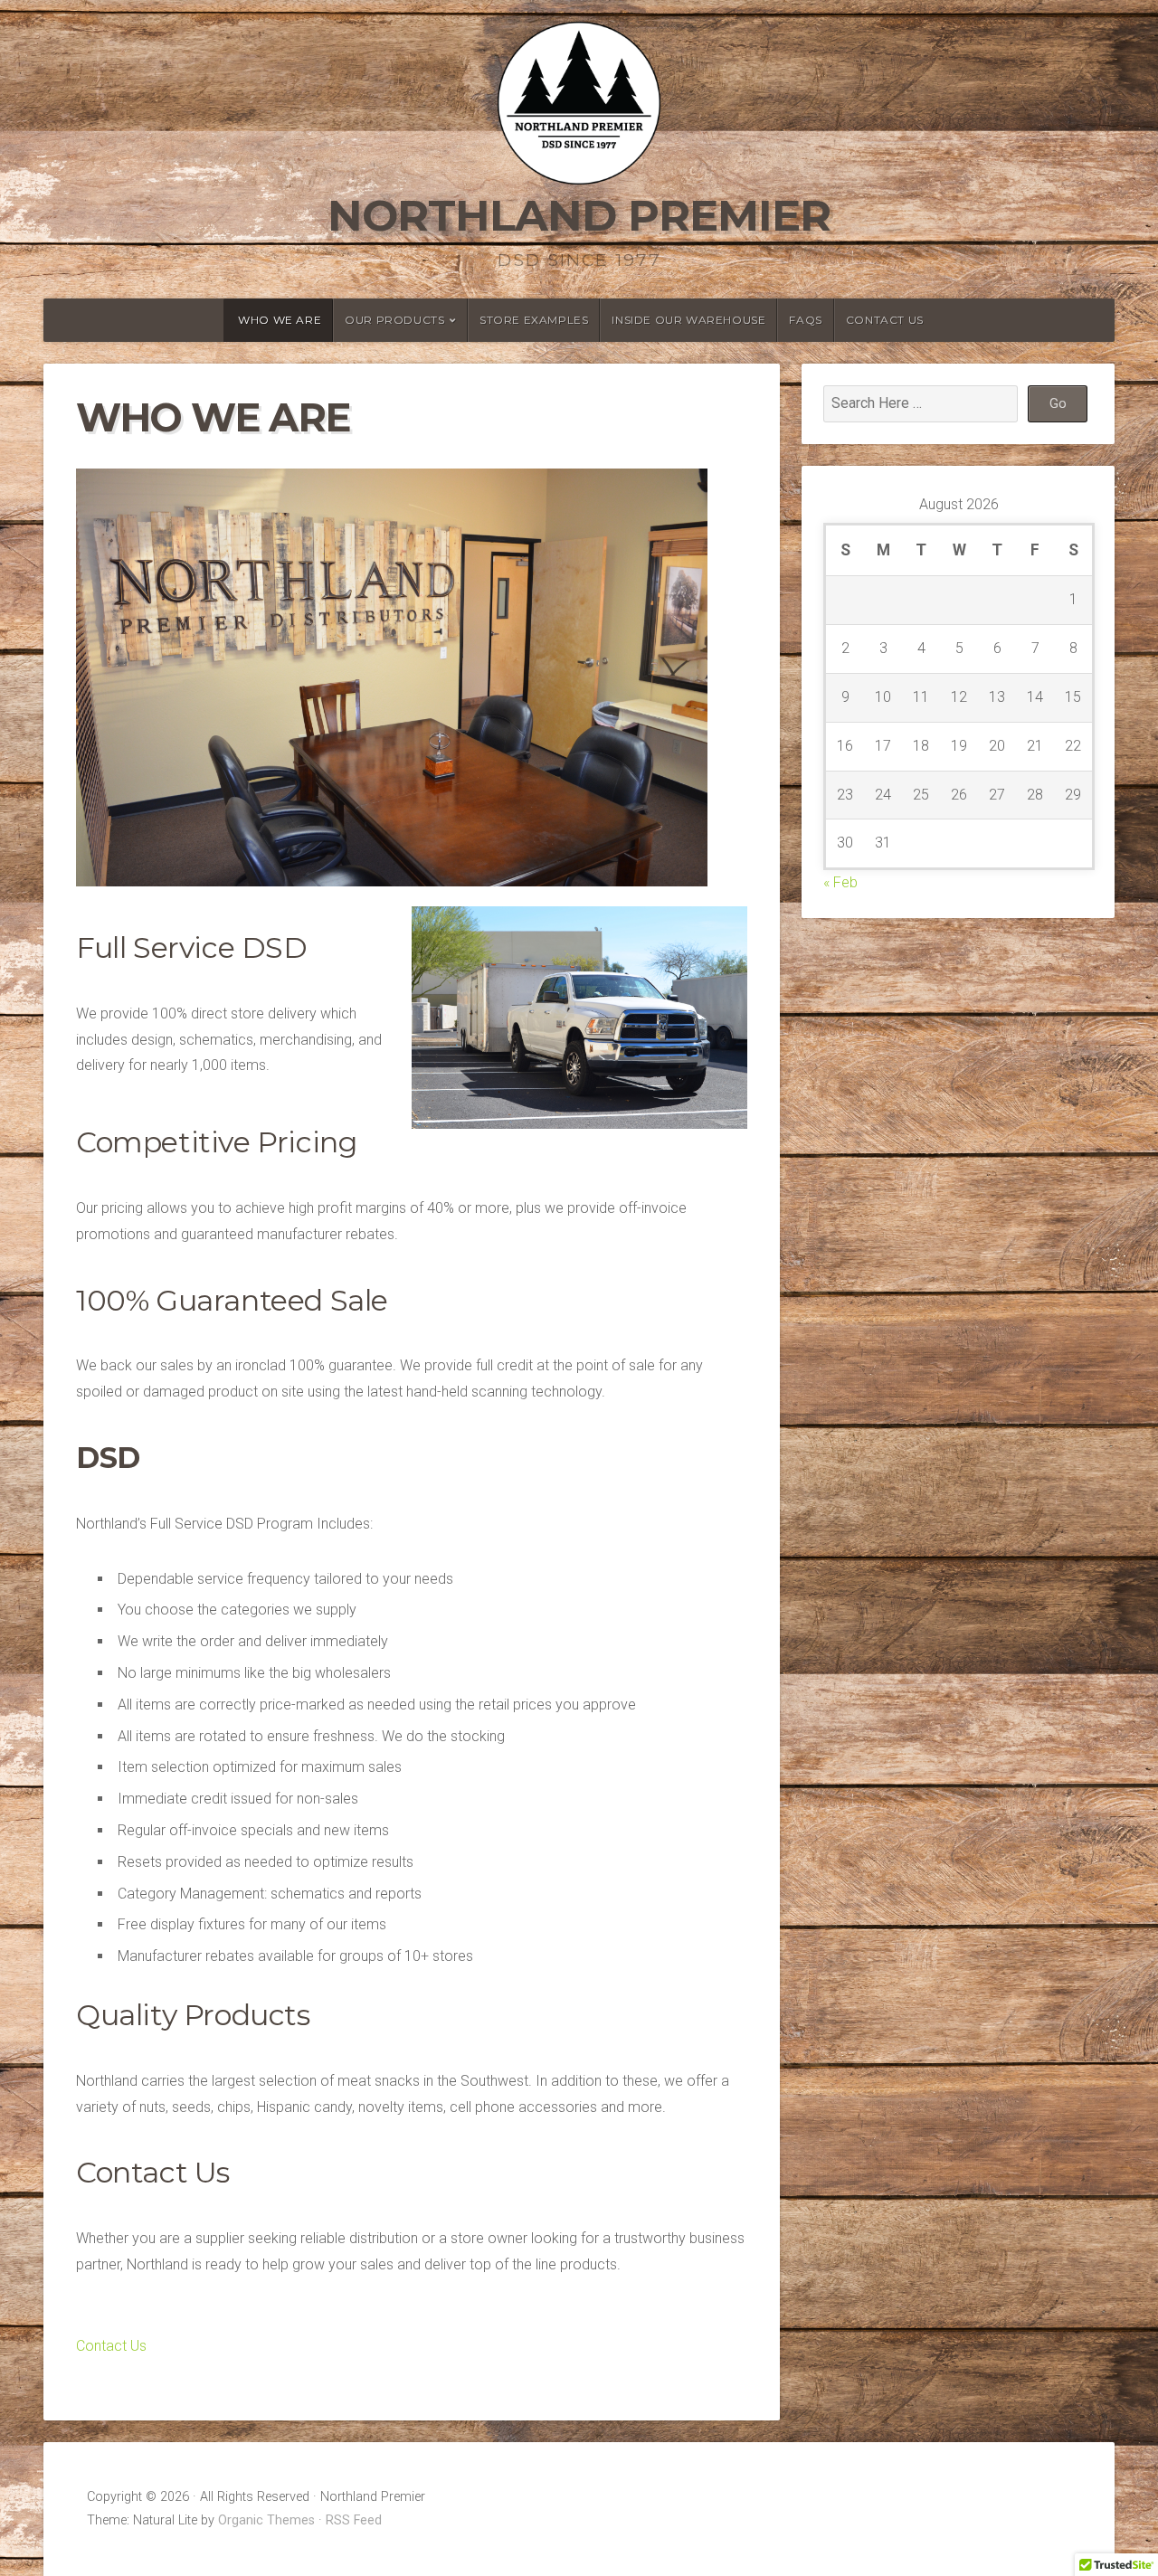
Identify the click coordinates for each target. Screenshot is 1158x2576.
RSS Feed (354, 2520)
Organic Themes (266, 2520)
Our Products (394, 320)
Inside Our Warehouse (688, 320)
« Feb (840, 882)
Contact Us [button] (111, 2346)
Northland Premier (579, 215)
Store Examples (534, 320)
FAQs (805, 320)
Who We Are (280, 320)
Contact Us (885, 320)
